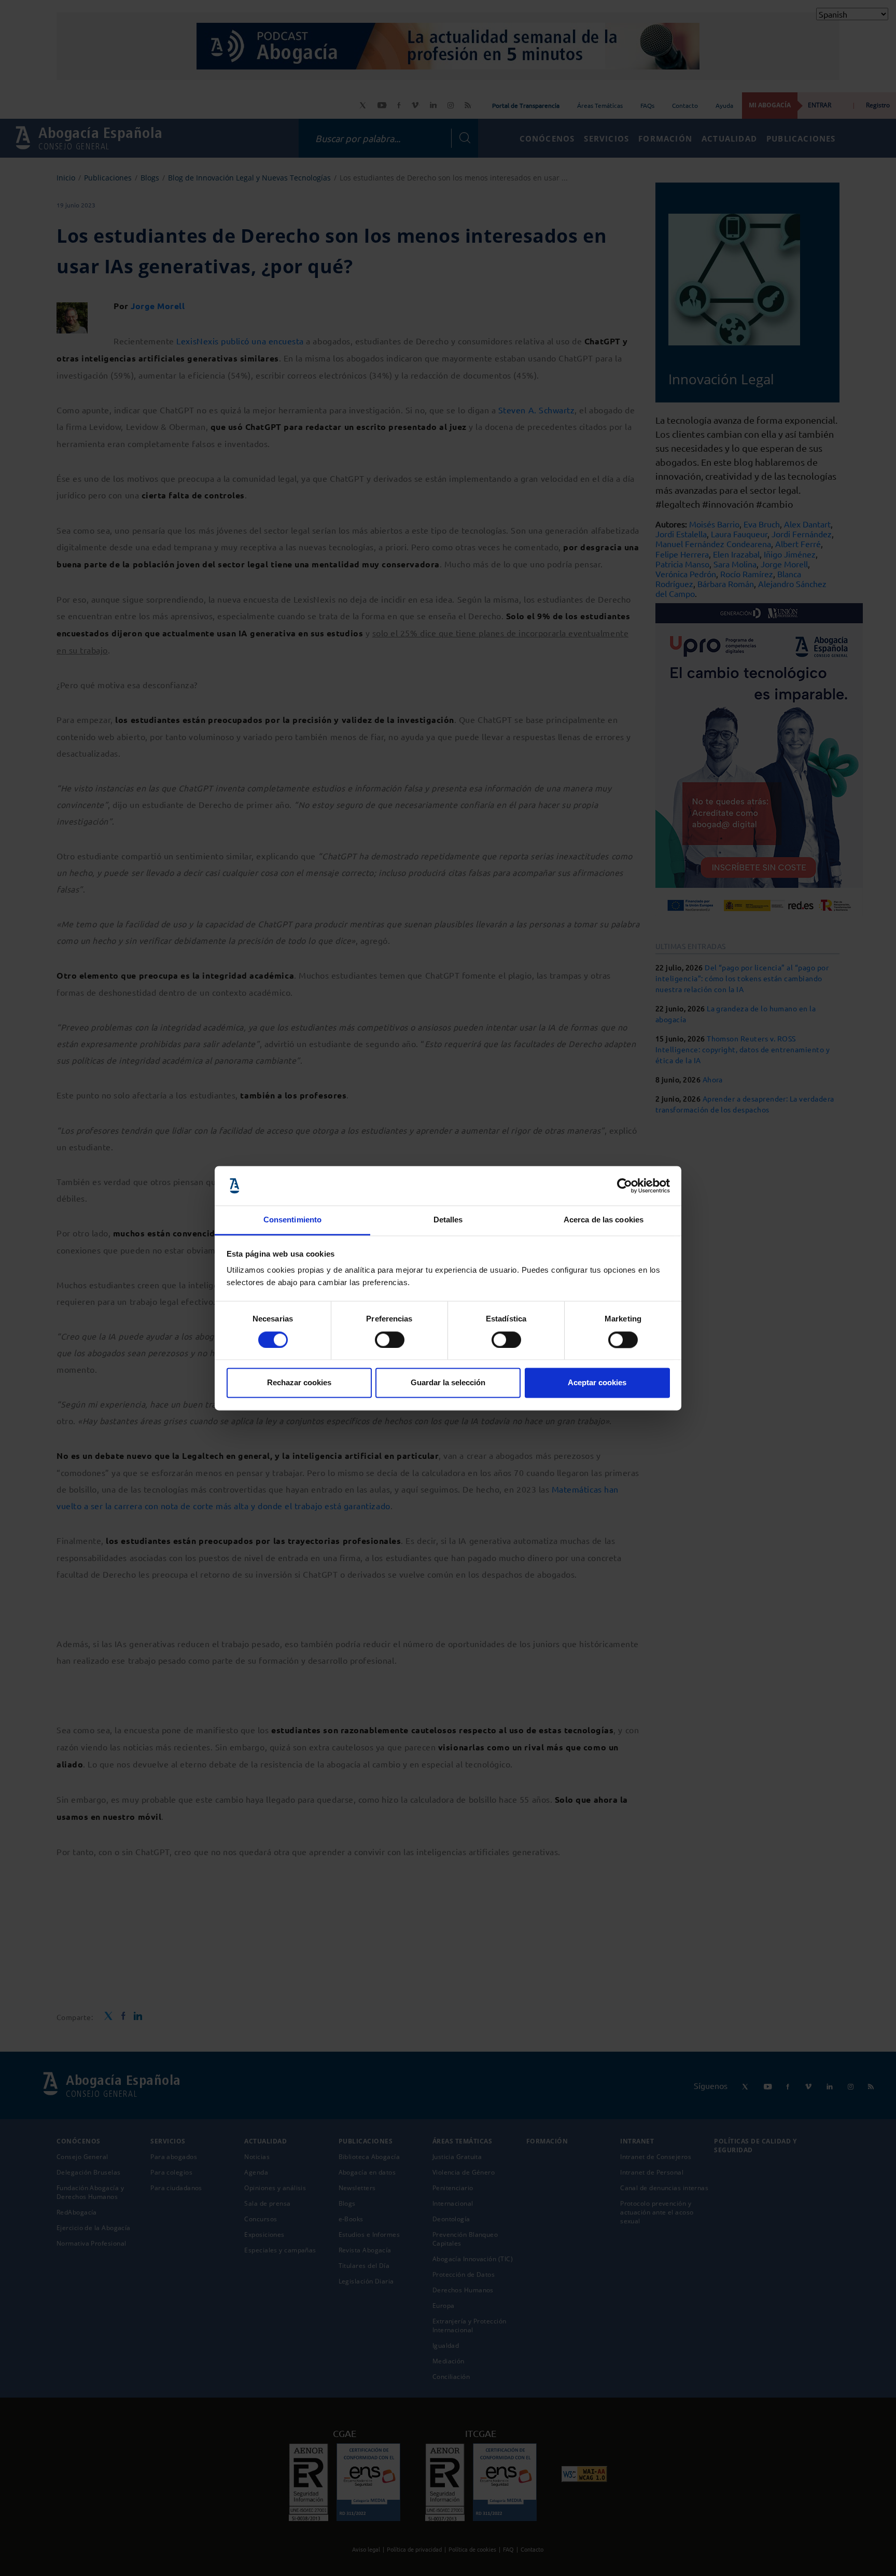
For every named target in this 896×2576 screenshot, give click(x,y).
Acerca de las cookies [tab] (604, 1220)
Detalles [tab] (448, 1220)
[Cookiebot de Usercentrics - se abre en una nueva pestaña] (625, 1186)
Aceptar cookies (597, 1383)
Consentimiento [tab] (292, 1220)
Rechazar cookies (299, 1383)
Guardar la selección (448, 1383)
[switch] (390, 1340)
